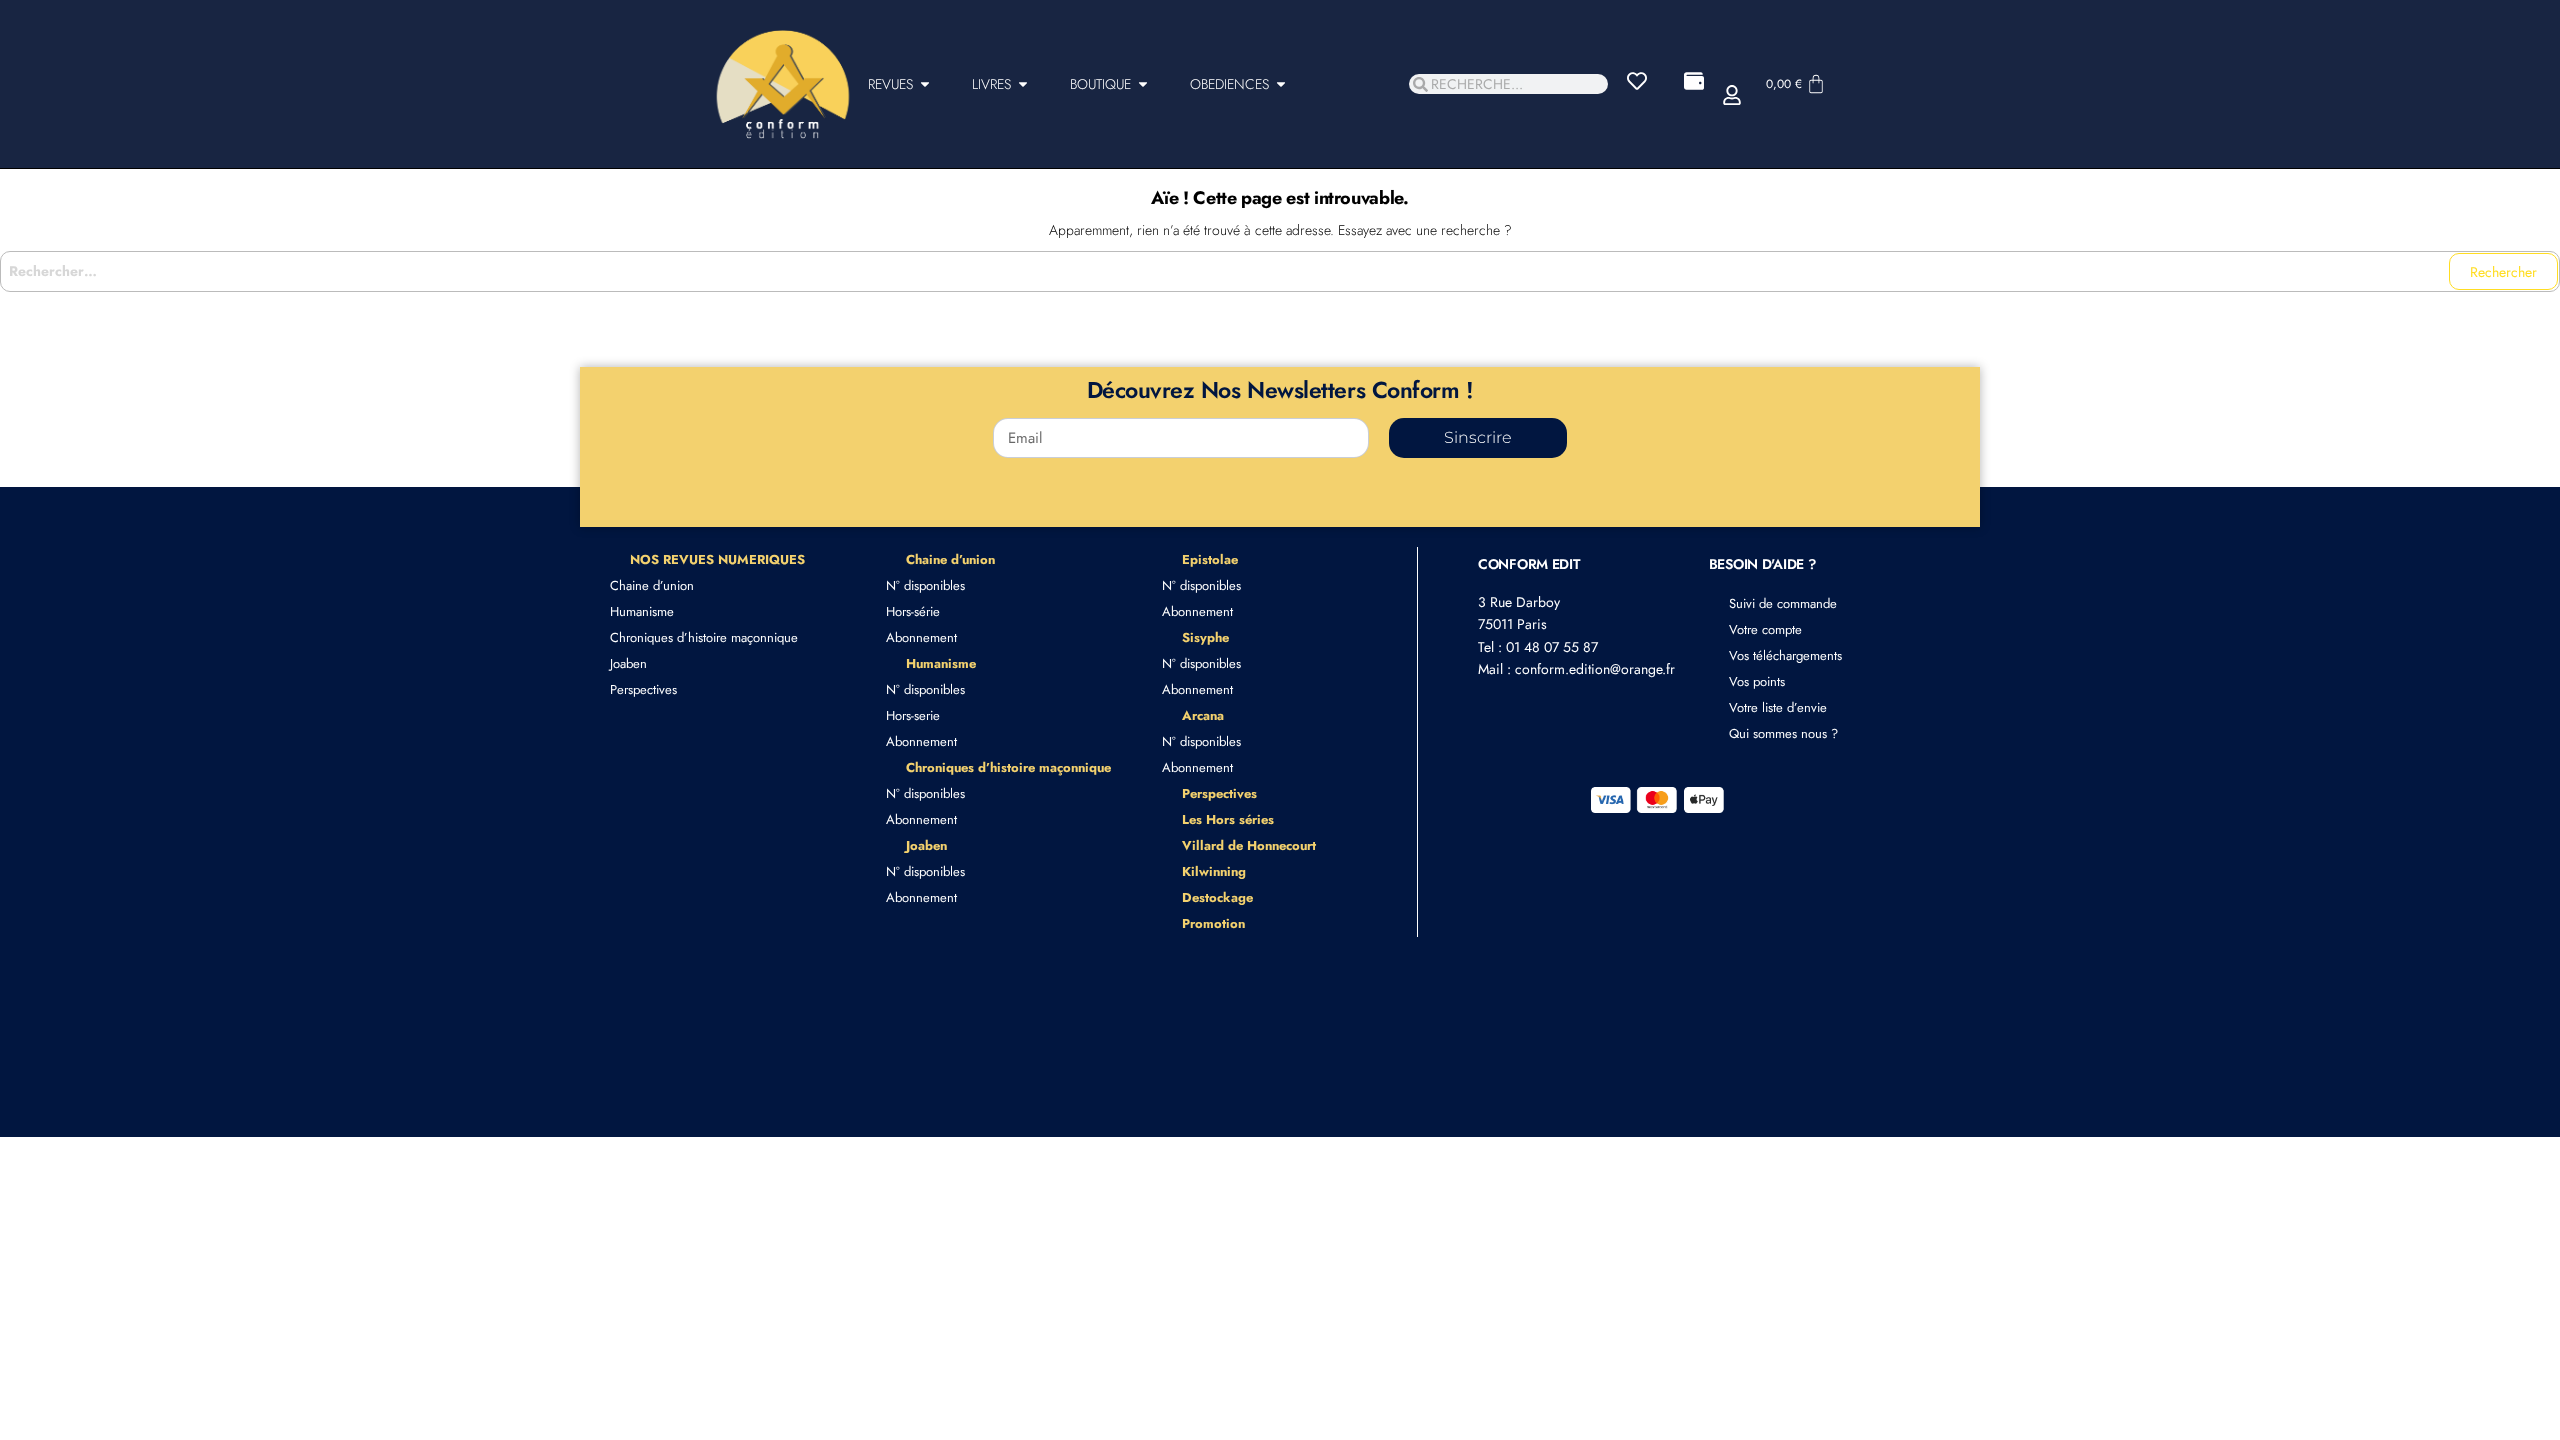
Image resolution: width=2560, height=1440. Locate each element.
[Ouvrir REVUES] (925, 84)
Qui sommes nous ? (1783, 733)
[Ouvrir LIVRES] (1023, 84)
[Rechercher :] (1280, 271)
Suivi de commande (1783, 603)
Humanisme (642, 611)
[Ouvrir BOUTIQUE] (1143, 84)
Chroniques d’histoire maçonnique (704, 637)
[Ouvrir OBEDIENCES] (1281, 84)
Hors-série (913, 611)
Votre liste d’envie (1778, 707)
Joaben (628, 663)
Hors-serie (913, 715)
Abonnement (921, 637)
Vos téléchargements (1785, 655)
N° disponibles (925, 585)
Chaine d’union (652, 585)
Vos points (1757, 681)
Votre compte (1765, 629)
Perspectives (643, 689)
